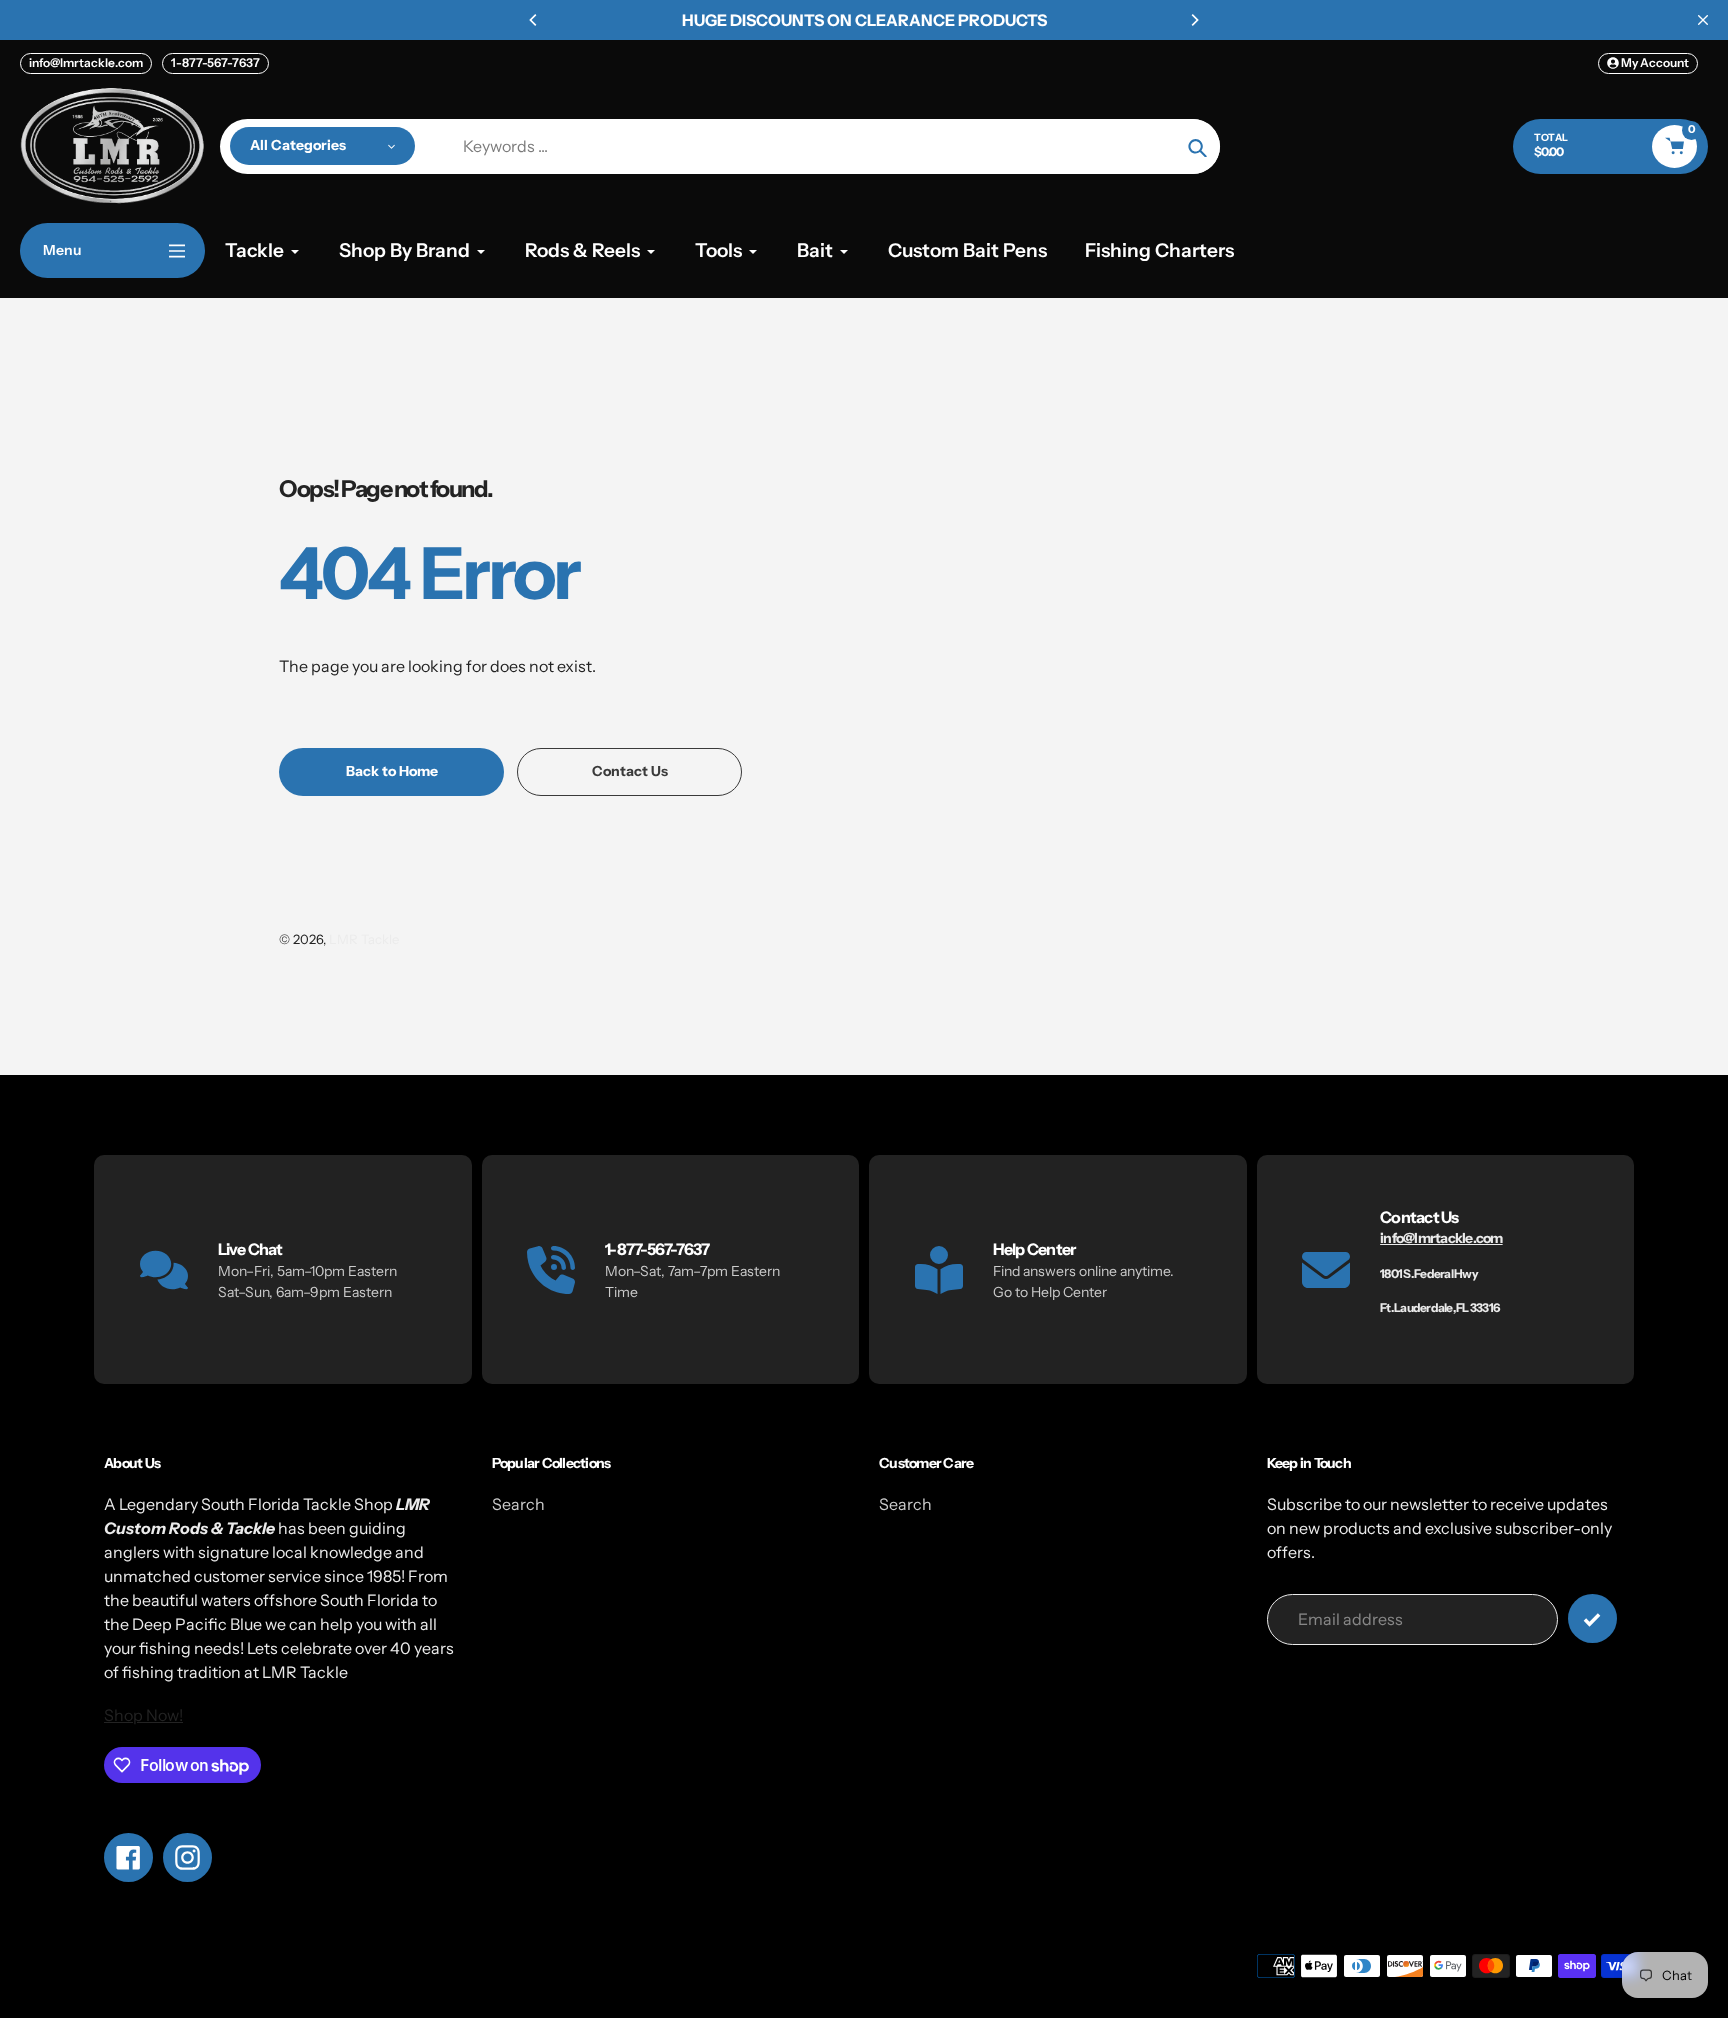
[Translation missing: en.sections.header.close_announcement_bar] (1703, 20)
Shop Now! (143, 1715)
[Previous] (534, 20)
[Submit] (1592, 1618)
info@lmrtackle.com (86, 62)
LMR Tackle (364, 939)
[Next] (1194, 20)
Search (518, 1504)
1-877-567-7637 (215, 62)
